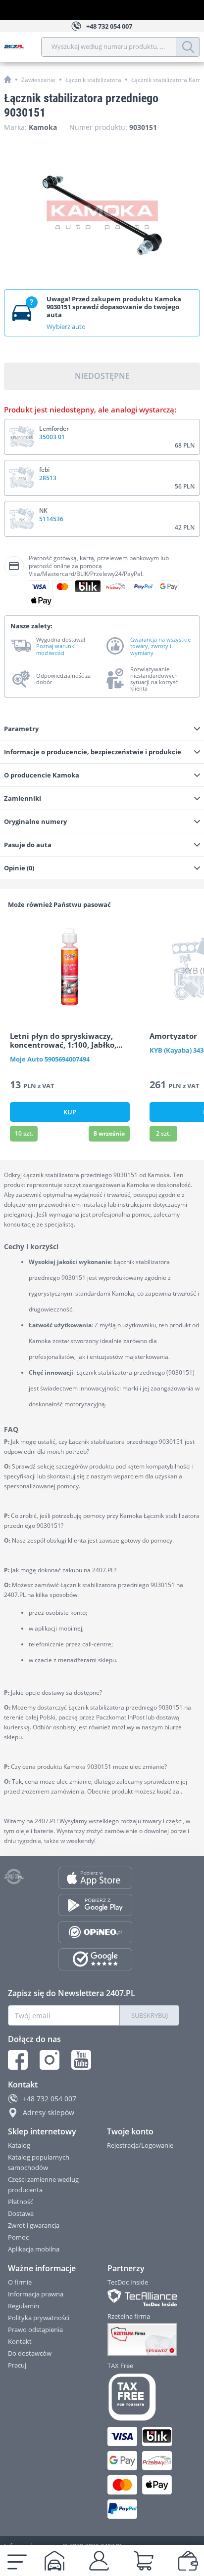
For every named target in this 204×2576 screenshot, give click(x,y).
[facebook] (18, 2060)
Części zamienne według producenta (43, 2185)
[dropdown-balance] (188, 2561)
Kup (70, 1112)
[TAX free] (144, 2397)
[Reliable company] (144, 2339)
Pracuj (17, 2365)
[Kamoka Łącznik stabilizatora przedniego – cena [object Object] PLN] (102, 215)
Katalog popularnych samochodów (39, 2162)
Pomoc (18, 2237)
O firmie (20, 2282)
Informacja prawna (36, 2294)
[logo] (23, 47)
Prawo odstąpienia (35, 2330)
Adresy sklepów (49, 2112)
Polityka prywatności (39, 2318)
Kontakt (20, 2341)
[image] (70, 969)
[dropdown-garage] (54, 2561)
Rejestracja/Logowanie (140, 2145)
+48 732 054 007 (50, 2099)
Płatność (21, 2202)
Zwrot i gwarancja (34, 2225)
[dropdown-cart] (144, 2561)
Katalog (19, 2145)
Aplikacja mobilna (34, 2249)
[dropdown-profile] (99, 2561)
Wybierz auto (66, 327)
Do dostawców (30, 2353)
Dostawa (21, 2213)
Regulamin (24, 2306)
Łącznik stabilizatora (93, 80)
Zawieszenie (38, 80)
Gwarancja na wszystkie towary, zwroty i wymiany (160, 646)
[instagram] (50, 2060)
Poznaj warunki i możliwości (57, 649)
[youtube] (81, 2060)
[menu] (17, 2561)
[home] (8, 79)
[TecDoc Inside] (144, 2298)
